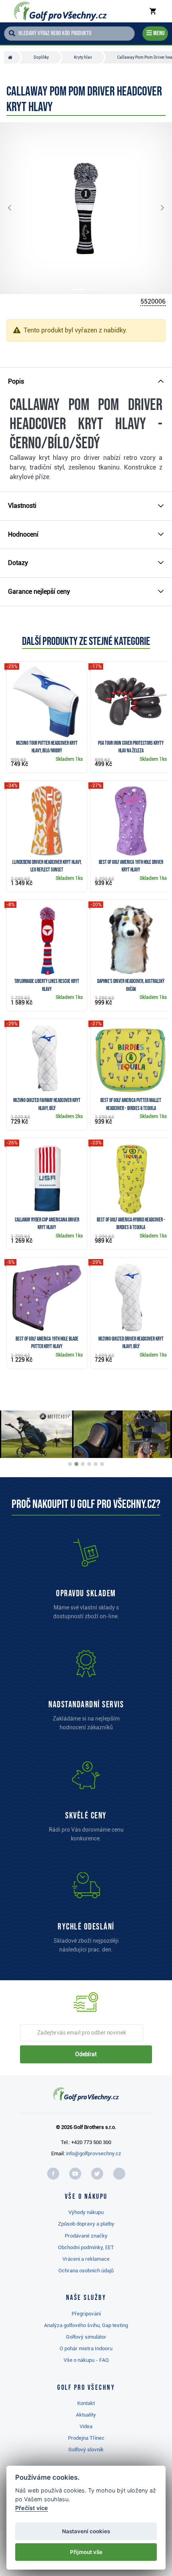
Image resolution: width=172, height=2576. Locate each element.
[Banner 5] (96, 1464)
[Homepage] (60, 11)
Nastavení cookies (86, 2531)
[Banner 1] (70, 1464)
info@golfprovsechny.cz (94, 2153)
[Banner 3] (83, 1464)
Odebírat (86, 2054)
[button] (16, 208)
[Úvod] (12, 57)
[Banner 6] (102, 1464)
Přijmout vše (86, 2552)
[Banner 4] (89, 1464)
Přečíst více (32, 2508)
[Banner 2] (76, 1464)
